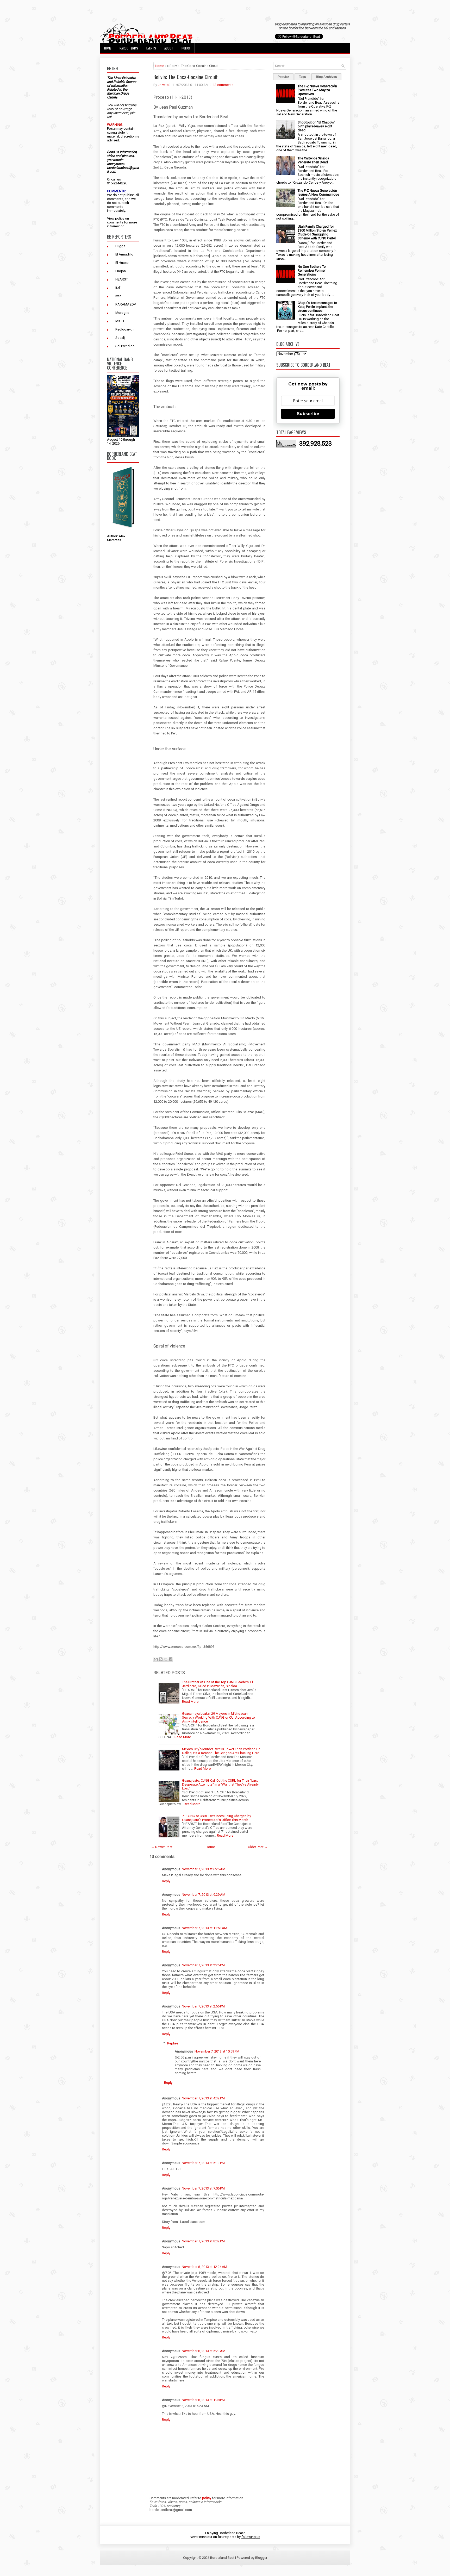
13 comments (223, 85)
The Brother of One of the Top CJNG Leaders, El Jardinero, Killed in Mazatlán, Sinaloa (217, 1684)
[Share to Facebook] (171, 1659)
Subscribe (308, 414)
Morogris (122, 313)
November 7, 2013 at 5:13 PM (203, 2163)
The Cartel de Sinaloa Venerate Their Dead (313, 160)
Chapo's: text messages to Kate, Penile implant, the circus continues (317, 307)
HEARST (122, 279)
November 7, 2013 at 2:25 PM (203, 1965)
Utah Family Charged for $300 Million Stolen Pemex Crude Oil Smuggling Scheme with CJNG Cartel (317, 232)
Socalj (120, 338)
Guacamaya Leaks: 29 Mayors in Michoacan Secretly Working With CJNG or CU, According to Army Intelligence (218, 1717)
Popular (283, 77)
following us (251, 2537)
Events (151, 48)
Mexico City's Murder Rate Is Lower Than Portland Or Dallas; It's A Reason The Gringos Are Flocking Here (221, 1751)
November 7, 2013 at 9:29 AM (204, 1895)
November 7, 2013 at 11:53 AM (204, 1928)
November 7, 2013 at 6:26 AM (204, 1869)
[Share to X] (166, 1659)
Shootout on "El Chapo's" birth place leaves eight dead (316, 126)
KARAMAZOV (126, 304)
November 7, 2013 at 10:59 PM (217, 2051)
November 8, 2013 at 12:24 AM (204, 2267)
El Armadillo (124, 254)
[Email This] (156, 1659)
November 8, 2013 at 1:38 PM (203, 2400)
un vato (163, 85)
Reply (166, 1881)
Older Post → (258, 1847)
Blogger (261, 2558)
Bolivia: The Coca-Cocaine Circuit (186, 77)
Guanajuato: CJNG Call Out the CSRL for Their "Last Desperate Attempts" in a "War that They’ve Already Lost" (220, 1784)
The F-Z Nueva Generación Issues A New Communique (318, 192)
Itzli (118, 288)
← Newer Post (162, 1847)
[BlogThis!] (161, 1659)
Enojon (121, 271)
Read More (190, 1702)
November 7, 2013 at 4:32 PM (203, 2098)
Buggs (120, 246)
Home (108, 48)
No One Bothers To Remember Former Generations (312, 270)
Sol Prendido (125, 346)
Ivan (118, 296)
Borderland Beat (222, 2558)
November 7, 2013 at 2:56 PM (203, 2006)
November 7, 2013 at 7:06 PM (203, 2188)
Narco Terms (129, 48)
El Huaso (122, 263)
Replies (173, 2043)
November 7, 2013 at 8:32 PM (203, 2241)
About (169, 48)
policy (120, 218)
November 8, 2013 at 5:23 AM (204, 2351)
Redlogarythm (126, 329)
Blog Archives (326, 77)
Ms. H (120, 321)
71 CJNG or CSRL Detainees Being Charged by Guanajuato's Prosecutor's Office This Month (217, 1818)
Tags (302, 77)
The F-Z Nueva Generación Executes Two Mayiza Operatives (317, 90)
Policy (186, 48)
